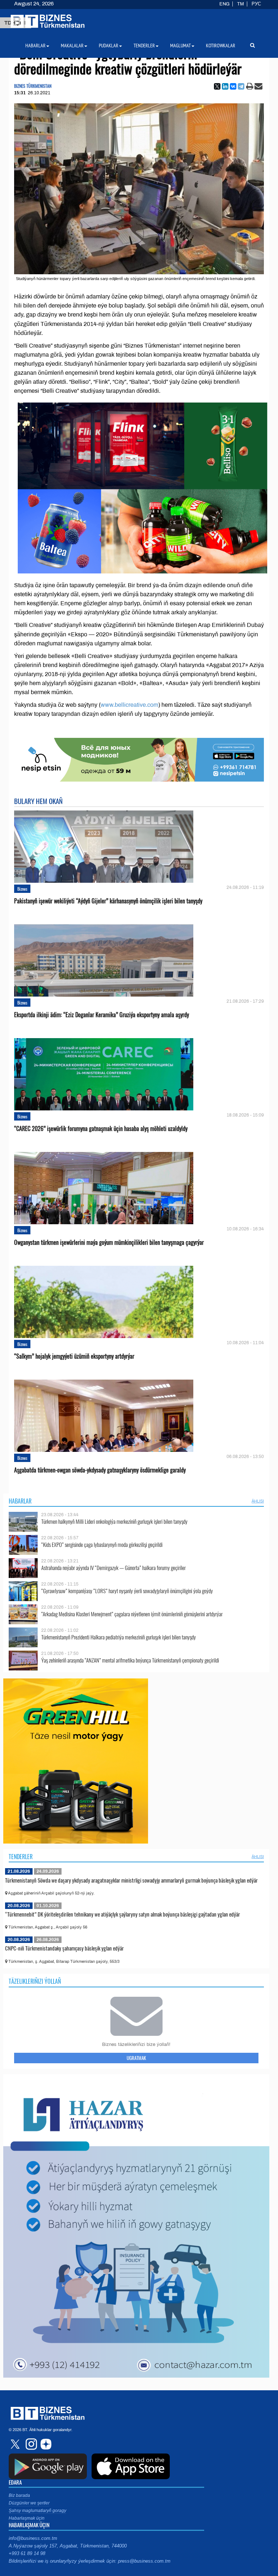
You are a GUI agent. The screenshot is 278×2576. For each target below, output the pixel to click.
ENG (224, 4)
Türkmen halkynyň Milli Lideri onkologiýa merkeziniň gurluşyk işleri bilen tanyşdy (114, 1521)
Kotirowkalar (221, 46)
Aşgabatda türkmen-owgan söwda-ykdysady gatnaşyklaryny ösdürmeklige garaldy (100, 1470)
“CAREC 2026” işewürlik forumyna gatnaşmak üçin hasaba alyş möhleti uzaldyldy (101, 1129)
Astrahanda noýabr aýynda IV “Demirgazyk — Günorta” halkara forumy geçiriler (113, 1568)
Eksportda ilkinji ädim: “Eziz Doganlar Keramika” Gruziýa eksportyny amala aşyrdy (102, 1015)
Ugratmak (136, 2058)
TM (241, 4)
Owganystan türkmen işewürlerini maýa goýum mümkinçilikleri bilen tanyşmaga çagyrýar (109, 1242)
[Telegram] (241, 86)
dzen (45, 2444)
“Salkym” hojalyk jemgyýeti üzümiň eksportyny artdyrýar (74, 1356)
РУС (256, 4)
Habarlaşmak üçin (27, 2518)
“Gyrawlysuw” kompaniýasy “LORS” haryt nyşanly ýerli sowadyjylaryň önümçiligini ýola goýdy (127, 1591)
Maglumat (180, 46)
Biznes (22, 889)
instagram (30, 2444)
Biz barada (19, 2495)
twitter (16, 2444)
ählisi (258, 1501)
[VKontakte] (233, 86)
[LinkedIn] (225, 86)
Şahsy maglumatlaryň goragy (37, 2511)
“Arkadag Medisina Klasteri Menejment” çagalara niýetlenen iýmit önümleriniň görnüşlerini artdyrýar (132, 1614)
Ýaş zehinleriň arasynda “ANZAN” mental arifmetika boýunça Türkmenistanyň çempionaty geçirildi (130, 1660)
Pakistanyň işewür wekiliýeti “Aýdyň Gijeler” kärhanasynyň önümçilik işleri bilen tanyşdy (108, 901)
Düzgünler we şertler (29, 2503)
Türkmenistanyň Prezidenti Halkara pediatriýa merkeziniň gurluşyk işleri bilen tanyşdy (119, 1637)
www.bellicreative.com (129, 705)
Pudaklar (109, 46)
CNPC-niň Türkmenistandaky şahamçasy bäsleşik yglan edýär (64, 1948)
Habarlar (20, 1501)
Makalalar (72, 46)
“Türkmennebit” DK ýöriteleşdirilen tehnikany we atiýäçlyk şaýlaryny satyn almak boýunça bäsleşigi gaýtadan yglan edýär (123, 1914)
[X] (217, 86)
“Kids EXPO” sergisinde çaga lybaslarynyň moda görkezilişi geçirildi (102, 1545)
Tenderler (21, 1857)
